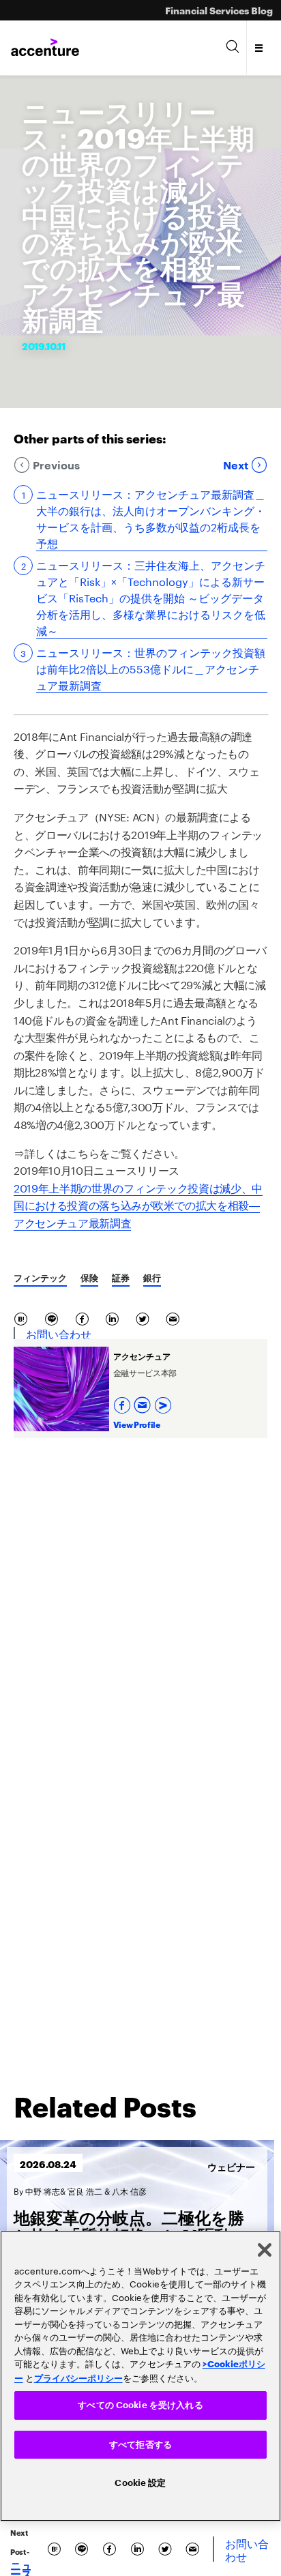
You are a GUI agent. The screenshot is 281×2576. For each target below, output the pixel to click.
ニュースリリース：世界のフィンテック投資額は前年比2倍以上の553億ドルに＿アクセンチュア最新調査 (151, 668)
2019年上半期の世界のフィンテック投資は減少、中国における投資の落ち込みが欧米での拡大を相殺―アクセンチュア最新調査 (138, 1204)
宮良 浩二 (85, 2190)
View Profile (137, 1424)
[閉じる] (265, 2250)
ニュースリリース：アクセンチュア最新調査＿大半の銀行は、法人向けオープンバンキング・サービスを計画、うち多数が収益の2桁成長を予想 (151, 518)
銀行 (152, 1277)
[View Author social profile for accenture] (165, 1402)
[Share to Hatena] (24, 1317)
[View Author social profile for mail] (144, 1402)
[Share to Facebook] (85, 1317)
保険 (89, 1277)
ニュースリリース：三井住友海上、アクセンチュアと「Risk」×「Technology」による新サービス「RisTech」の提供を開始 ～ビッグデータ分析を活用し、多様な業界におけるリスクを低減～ (151, 597)
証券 (121, 1277)
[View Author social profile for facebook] (124, 1402)
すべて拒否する (140, 2445)
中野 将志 (43, 2190)
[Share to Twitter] (145, 1317)
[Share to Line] (54, 1317)
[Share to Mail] (174, 1317)
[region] (140, 2376)
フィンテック (40, 1277)
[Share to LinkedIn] (115, 1317)
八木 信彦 (129, 2190)
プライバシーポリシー (78, 2377)
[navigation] (260, 48)
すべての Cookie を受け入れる (140, 2405)
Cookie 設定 (140, 2483)
